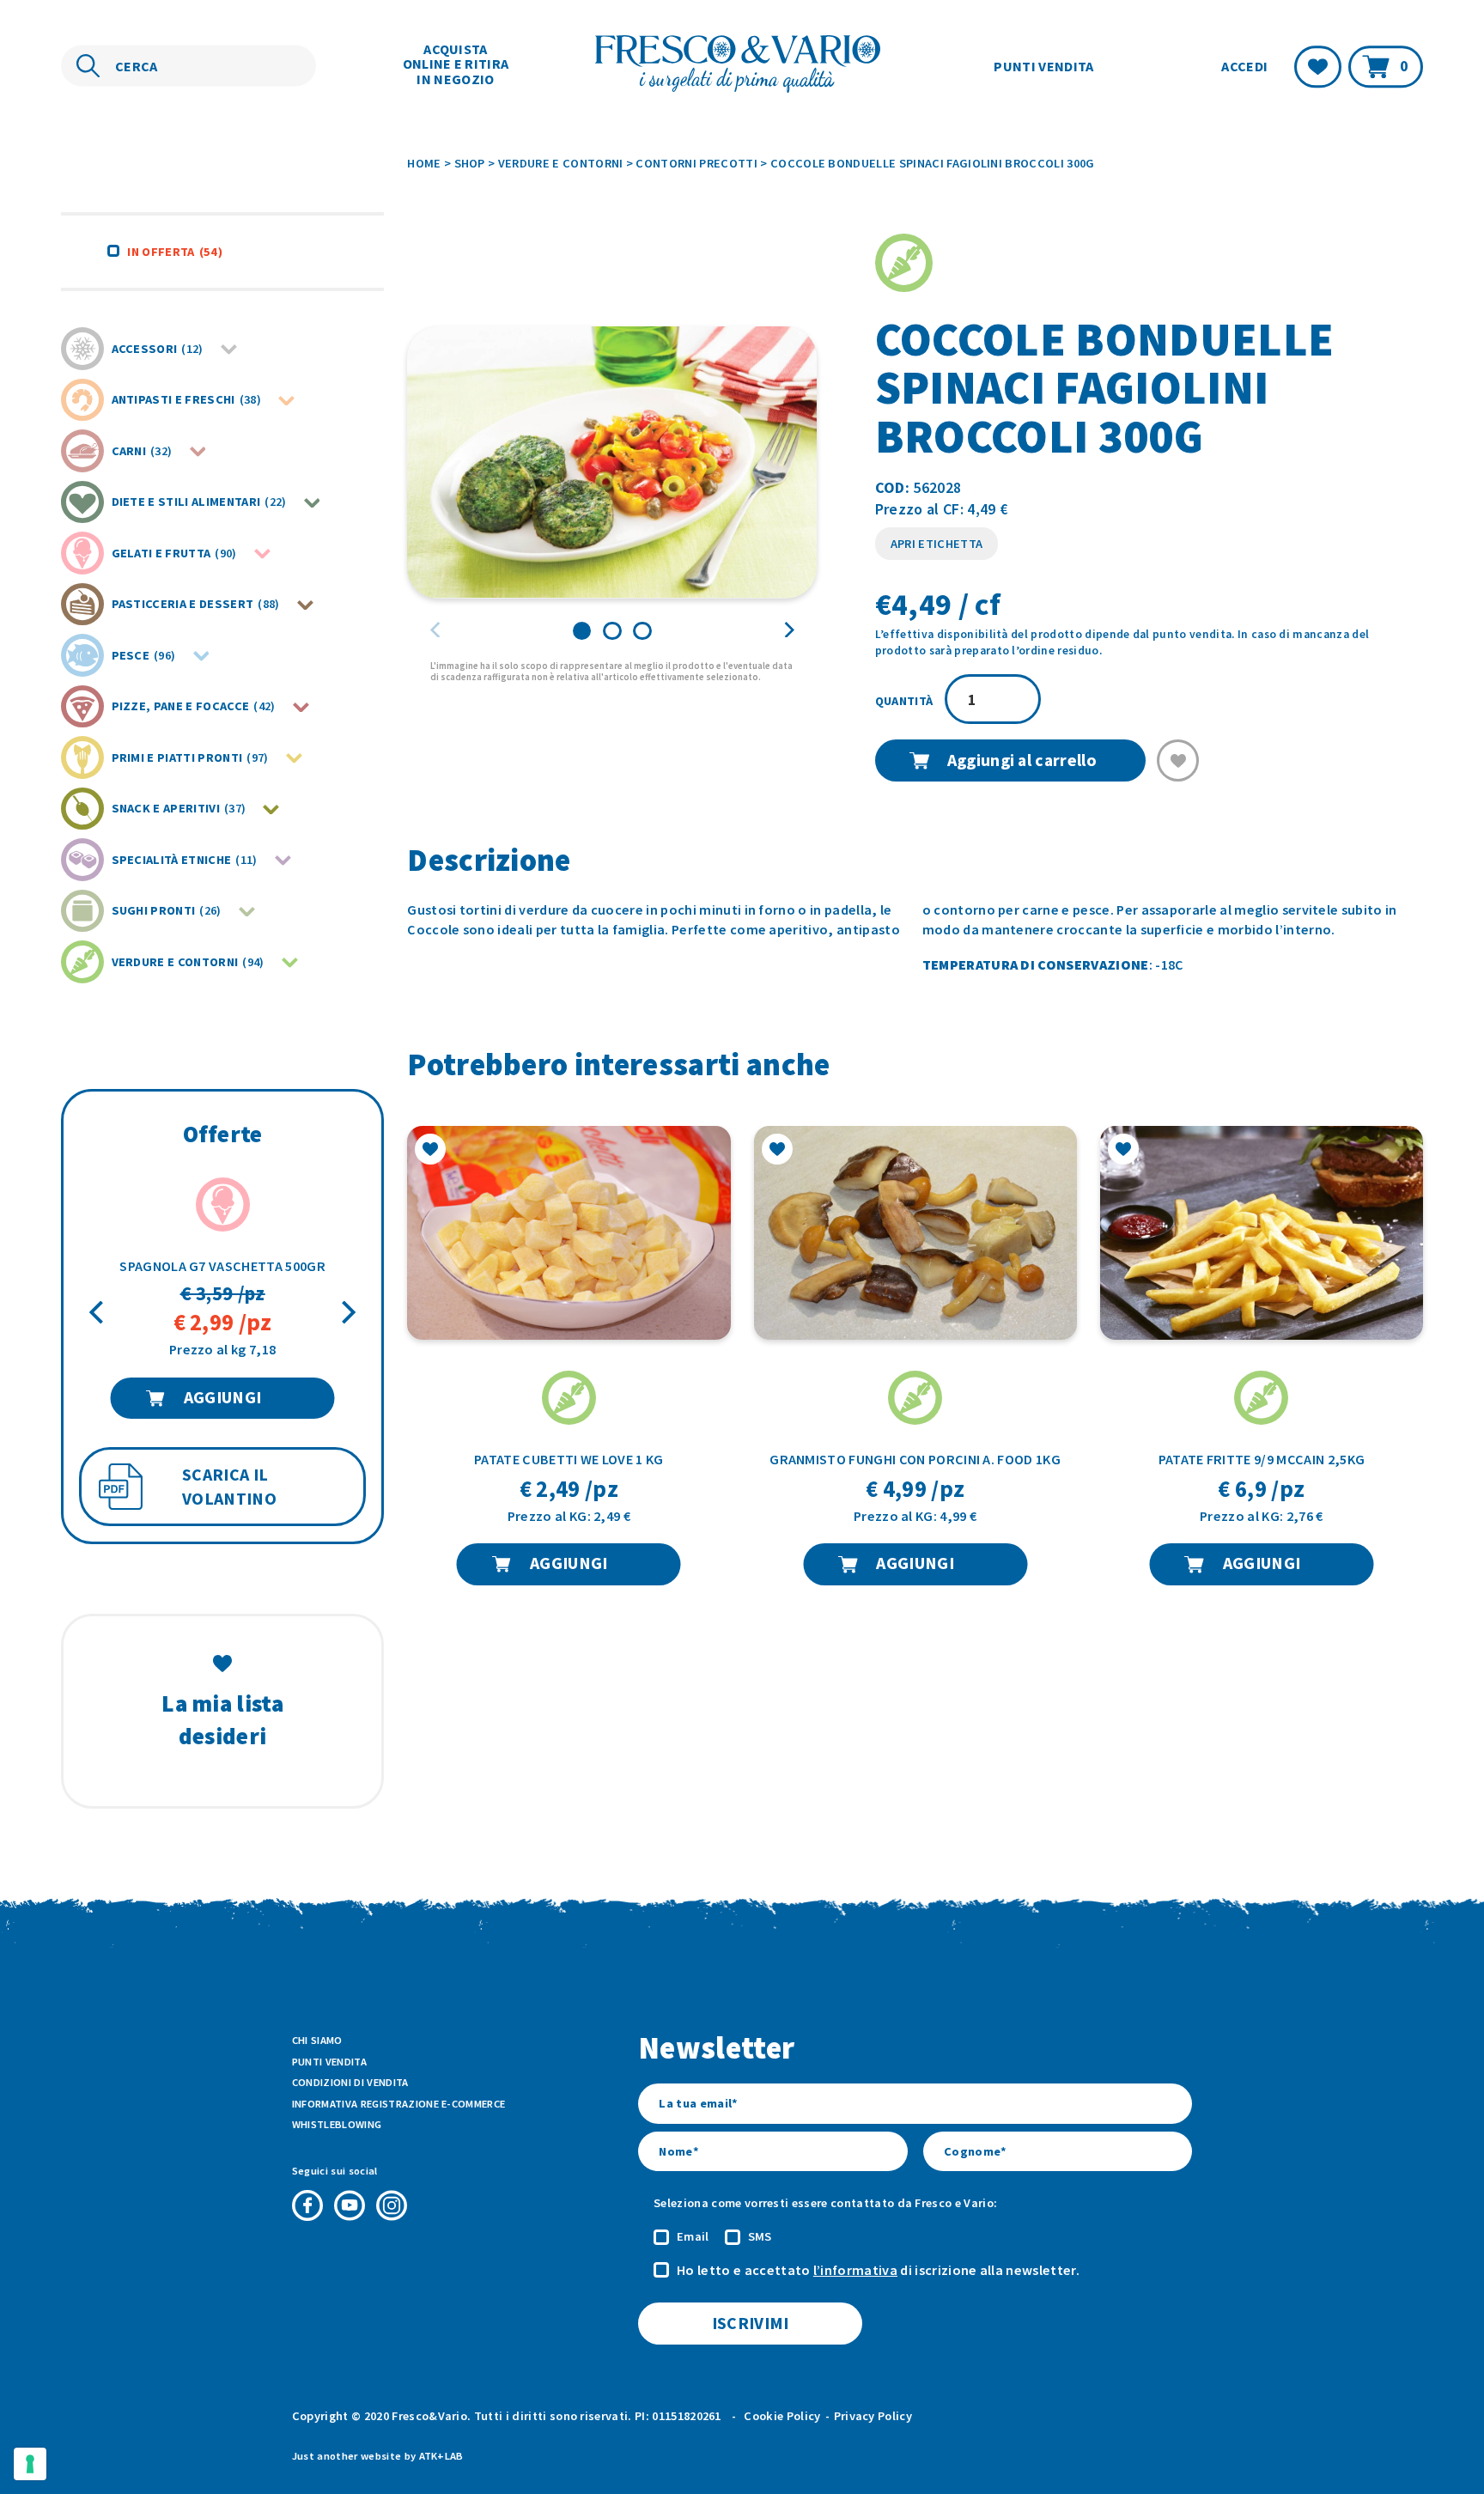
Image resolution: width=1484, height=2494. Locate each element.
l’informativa (855, 2270)
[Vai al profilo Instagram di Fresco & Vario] (392, 2205)
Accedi (1244, 66)
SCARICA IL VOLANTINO (229, 1487)
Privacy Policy (873, 2416)
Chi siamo (317, 2040)
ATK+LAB (441, 2456)
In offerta (174, 252)
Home (424, 163)
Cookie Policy (782, 2416)
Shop (470, 163)
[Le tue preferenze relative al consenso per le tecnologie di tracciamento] (30, 2464)
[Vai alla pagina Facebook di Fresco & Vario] (307, 2205)
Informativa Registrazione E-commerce (399, 2104)
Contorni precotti (696, 163)
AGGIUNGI (223, 1397)
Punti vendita (1043, 65)
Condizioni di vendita (350, 2082)
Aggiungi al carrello (1022, 760)
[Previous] (98, 1313)
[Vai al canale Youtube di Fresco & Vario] (350, 2205)
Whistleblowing (337, 2124)
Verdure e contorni (561, 163)
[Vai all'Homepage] (742, 66)
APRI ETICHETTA (937, 544)
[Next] (347, 1313)
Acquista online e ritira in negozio (456, 64)
